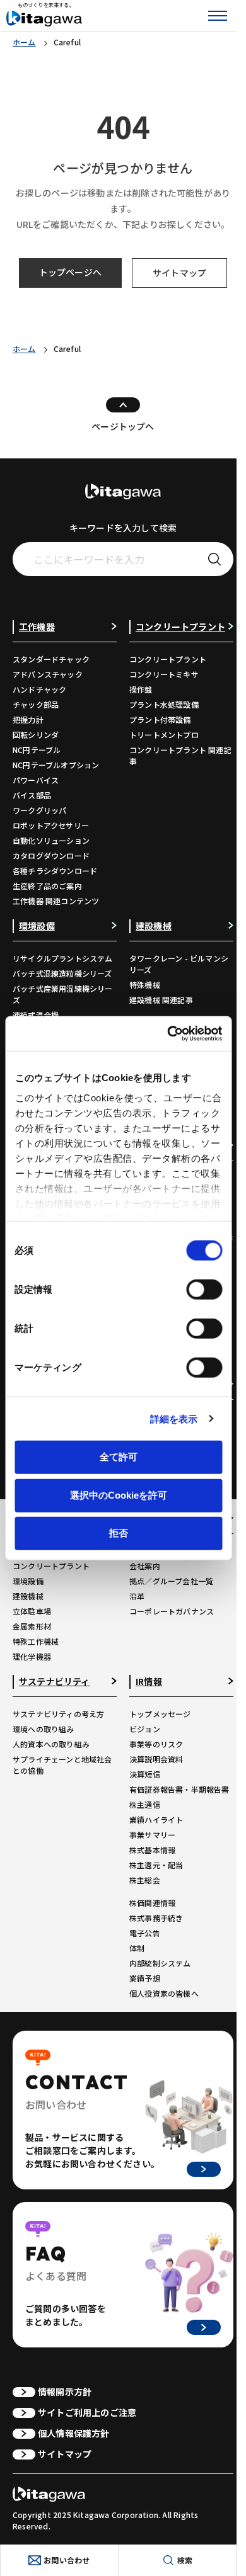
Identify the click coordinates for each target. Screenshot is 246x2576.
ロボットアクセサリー (51, 825)
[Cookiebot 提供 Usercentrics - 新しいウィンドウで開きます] (168, 1033)
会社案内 (145, 1566)
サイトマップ (179, 273)
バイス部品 (32, 795)
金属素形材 (32, 1626)
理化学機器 (32, 1656)
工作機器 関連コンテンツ (56, 901)
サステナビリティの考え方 (58, 1714)
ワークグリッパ (39, 810)
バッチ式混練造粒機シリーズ (62, 973)
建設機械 (28, 1596)
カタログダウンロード (51, 855)
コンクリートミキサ (164, 674)
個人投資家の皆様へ (164, 1993)
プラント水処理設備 (164, 704)
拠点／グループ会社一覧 (171, 1581)
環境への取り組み (44, 1729)
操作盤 (141, 689)
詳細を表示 (174, 1418)
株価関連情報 (152, 1903)
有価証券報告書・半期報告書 (179, 1789)
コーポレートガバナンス (172, 1611)
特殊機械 (145, 984)
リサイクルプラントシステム (63, 958)
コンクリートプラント (168, 659)
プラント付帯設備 (160, 719)
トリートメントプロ (164, 735)
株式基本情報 (152, 1850)
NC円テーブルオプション (56, 765)
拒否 (119, 1533)
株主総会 (145, 1880)
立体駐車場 (32, 1611)
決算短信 (145, 1774)
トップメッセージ (160, 1714)
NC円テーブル (37, 750)
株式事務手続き (156, 1918)
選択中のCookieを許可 (119, 1495)
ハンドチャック (39, 689)
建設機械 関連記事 (161, 1000)
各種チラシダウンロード (55, 871)
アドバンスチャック (48, 674)
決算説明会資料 (156, 1759)
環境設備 (28, 1581)
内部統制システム (160, 1963)
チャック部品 (36, 704)
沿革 (137, 1596)
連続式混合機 (36, 1015)
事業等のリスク (156, 1744)
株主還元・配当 (156, 1865)
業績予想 (145, 1978)
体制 (137, 1948)
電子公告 (145, 1933)
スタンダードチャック (51, 659)
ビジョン (145, 1729)
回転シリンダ (36, 735)
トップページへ (70, 272)
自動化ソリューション (51, 840)
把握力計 (28, 719)
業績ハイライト (156, 1819)
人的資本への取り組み (51, 1744)
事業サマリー (152, 1835)
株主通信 (145, 1804)
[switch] (204, 1290)
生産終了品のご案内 (47, 886)
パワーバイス (36, 780)
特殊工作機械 (36, 1641)
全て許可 (119, 1457)
